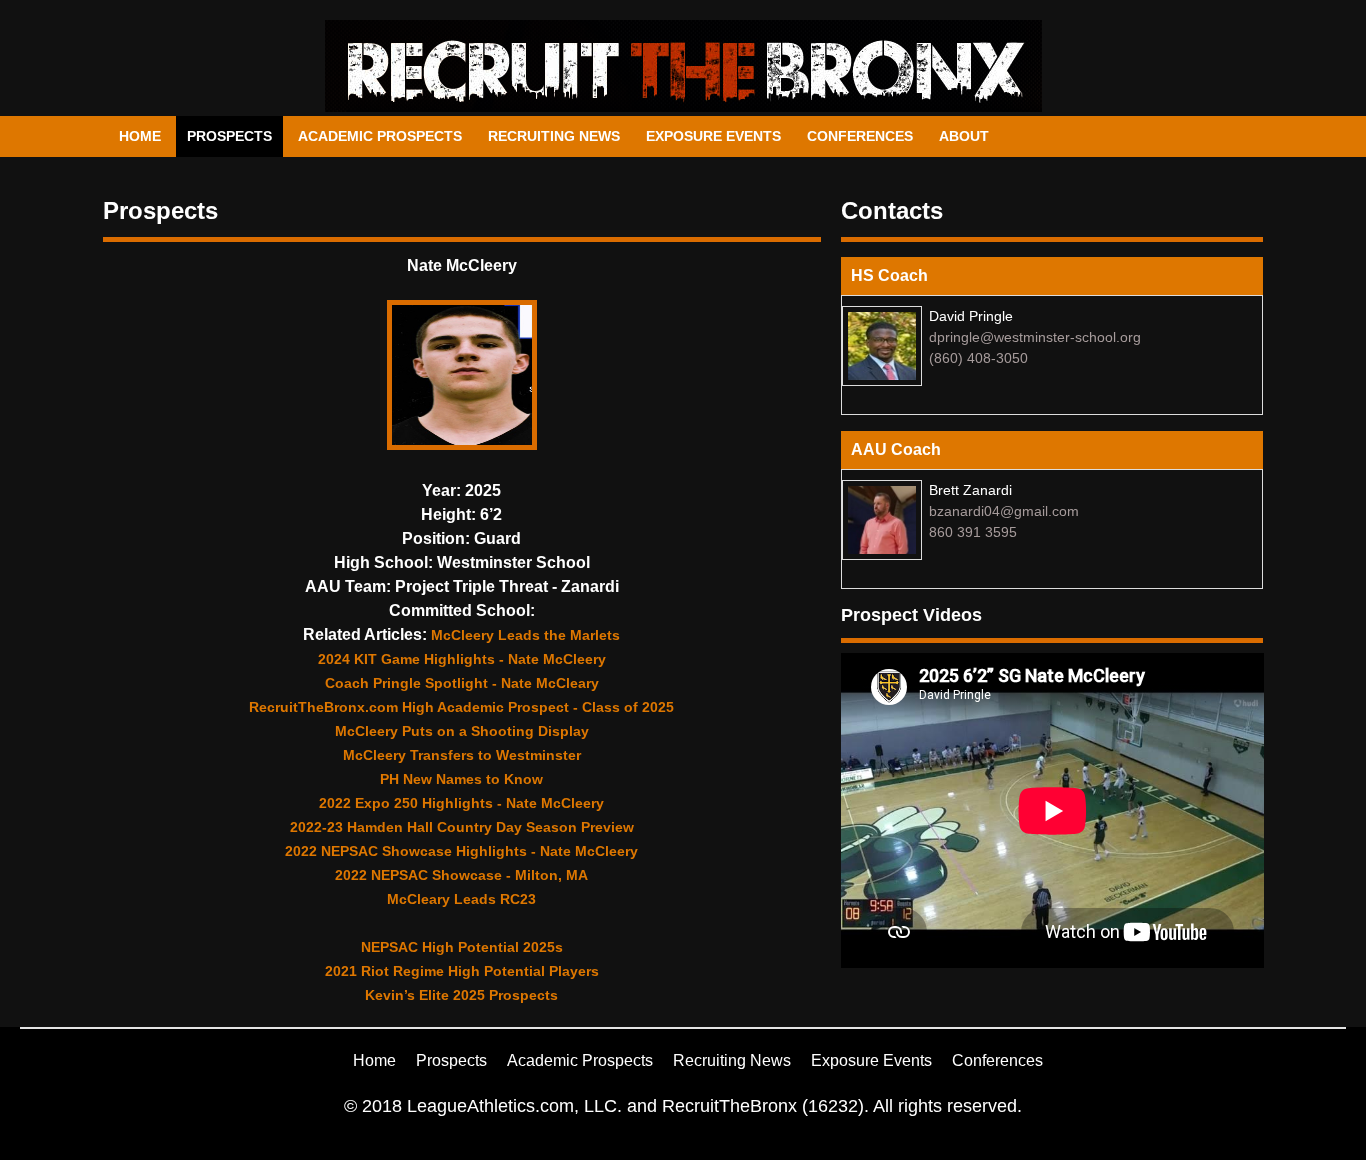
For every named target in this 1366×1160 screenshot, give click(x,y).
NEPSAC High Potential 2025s (462, 947)
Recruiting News (554, 136)
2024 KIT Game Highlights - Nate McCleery (462, 659)
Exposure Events (713, 136)
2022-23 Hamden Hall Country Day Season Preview (462, 827)
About (964, 136)
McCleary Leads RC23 (461, 899)
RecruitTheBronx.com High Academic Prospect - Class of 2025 (461, 707)
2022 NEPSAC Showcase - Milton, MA (461, 875)
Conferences (860, 136)
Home (140, 136)
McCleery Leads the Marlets (525, 635)
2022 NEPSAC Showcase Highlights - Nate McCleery (461, 851)
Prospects (229, 136)
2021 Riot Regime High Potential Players (462, 971)
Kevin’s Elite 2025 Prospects (461, 995)
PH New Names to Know (461, 779)
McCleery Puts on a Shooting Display (462, 731)
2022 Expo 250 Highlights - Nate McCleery (461, 803)
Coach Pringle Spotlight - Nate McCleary (462, 683)
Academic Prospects (380, 136)
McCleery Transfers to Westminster (462, 755)
